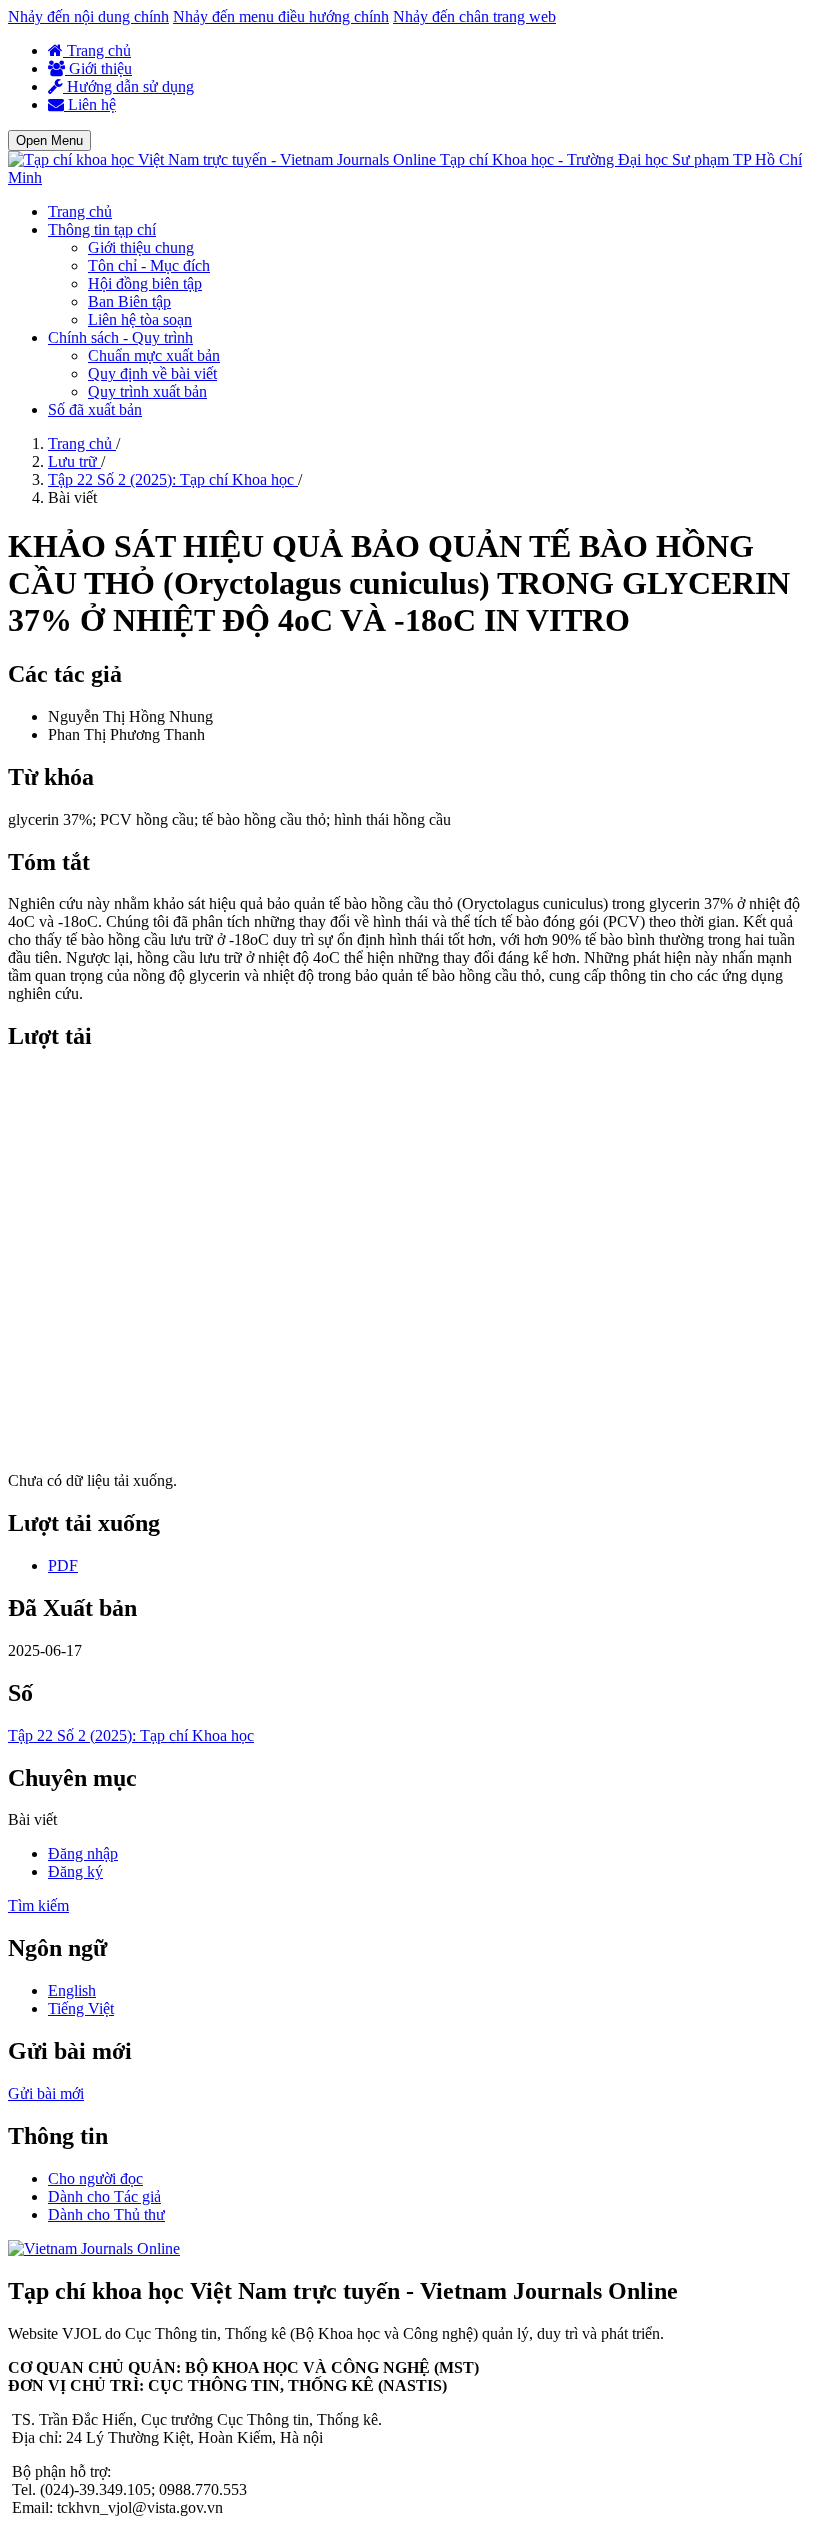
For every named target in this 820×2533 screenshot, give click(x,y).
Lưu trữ (74, 461)
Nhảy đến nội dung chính (88, 16)
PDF (63, 1565)
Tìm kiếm (38, 1905)
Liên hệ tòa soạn (140, 319)
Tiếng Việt (81, 2008)
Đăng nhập (83, 1853)
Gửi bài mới (46, 2093)
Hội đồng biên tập (145, 283)
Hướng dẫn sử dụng (128, 86)
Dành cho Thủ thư (106, 2214)
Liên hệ (90, 104)
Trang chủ (97, 50)
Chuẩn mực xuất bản (154, 355)
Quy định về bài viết (152, 373)
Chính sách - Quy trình (120, 337)
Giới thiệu (98, 68)
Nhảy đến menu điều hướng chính (281, 16)
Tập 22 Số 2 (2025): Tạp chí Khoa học (173, 479)
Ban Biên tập (129, 301)
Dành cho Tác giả (104, 2196)
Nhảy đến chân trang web (474, 16)
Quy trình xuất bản (147, 391)
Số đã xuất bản (95, 409)
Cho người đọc (95, 2178)
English (72, 1990)
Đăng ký (75, 1871)
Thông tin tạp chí (102, 229)
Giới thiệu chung (141, 247)
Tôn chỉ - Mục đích (149, 265)
